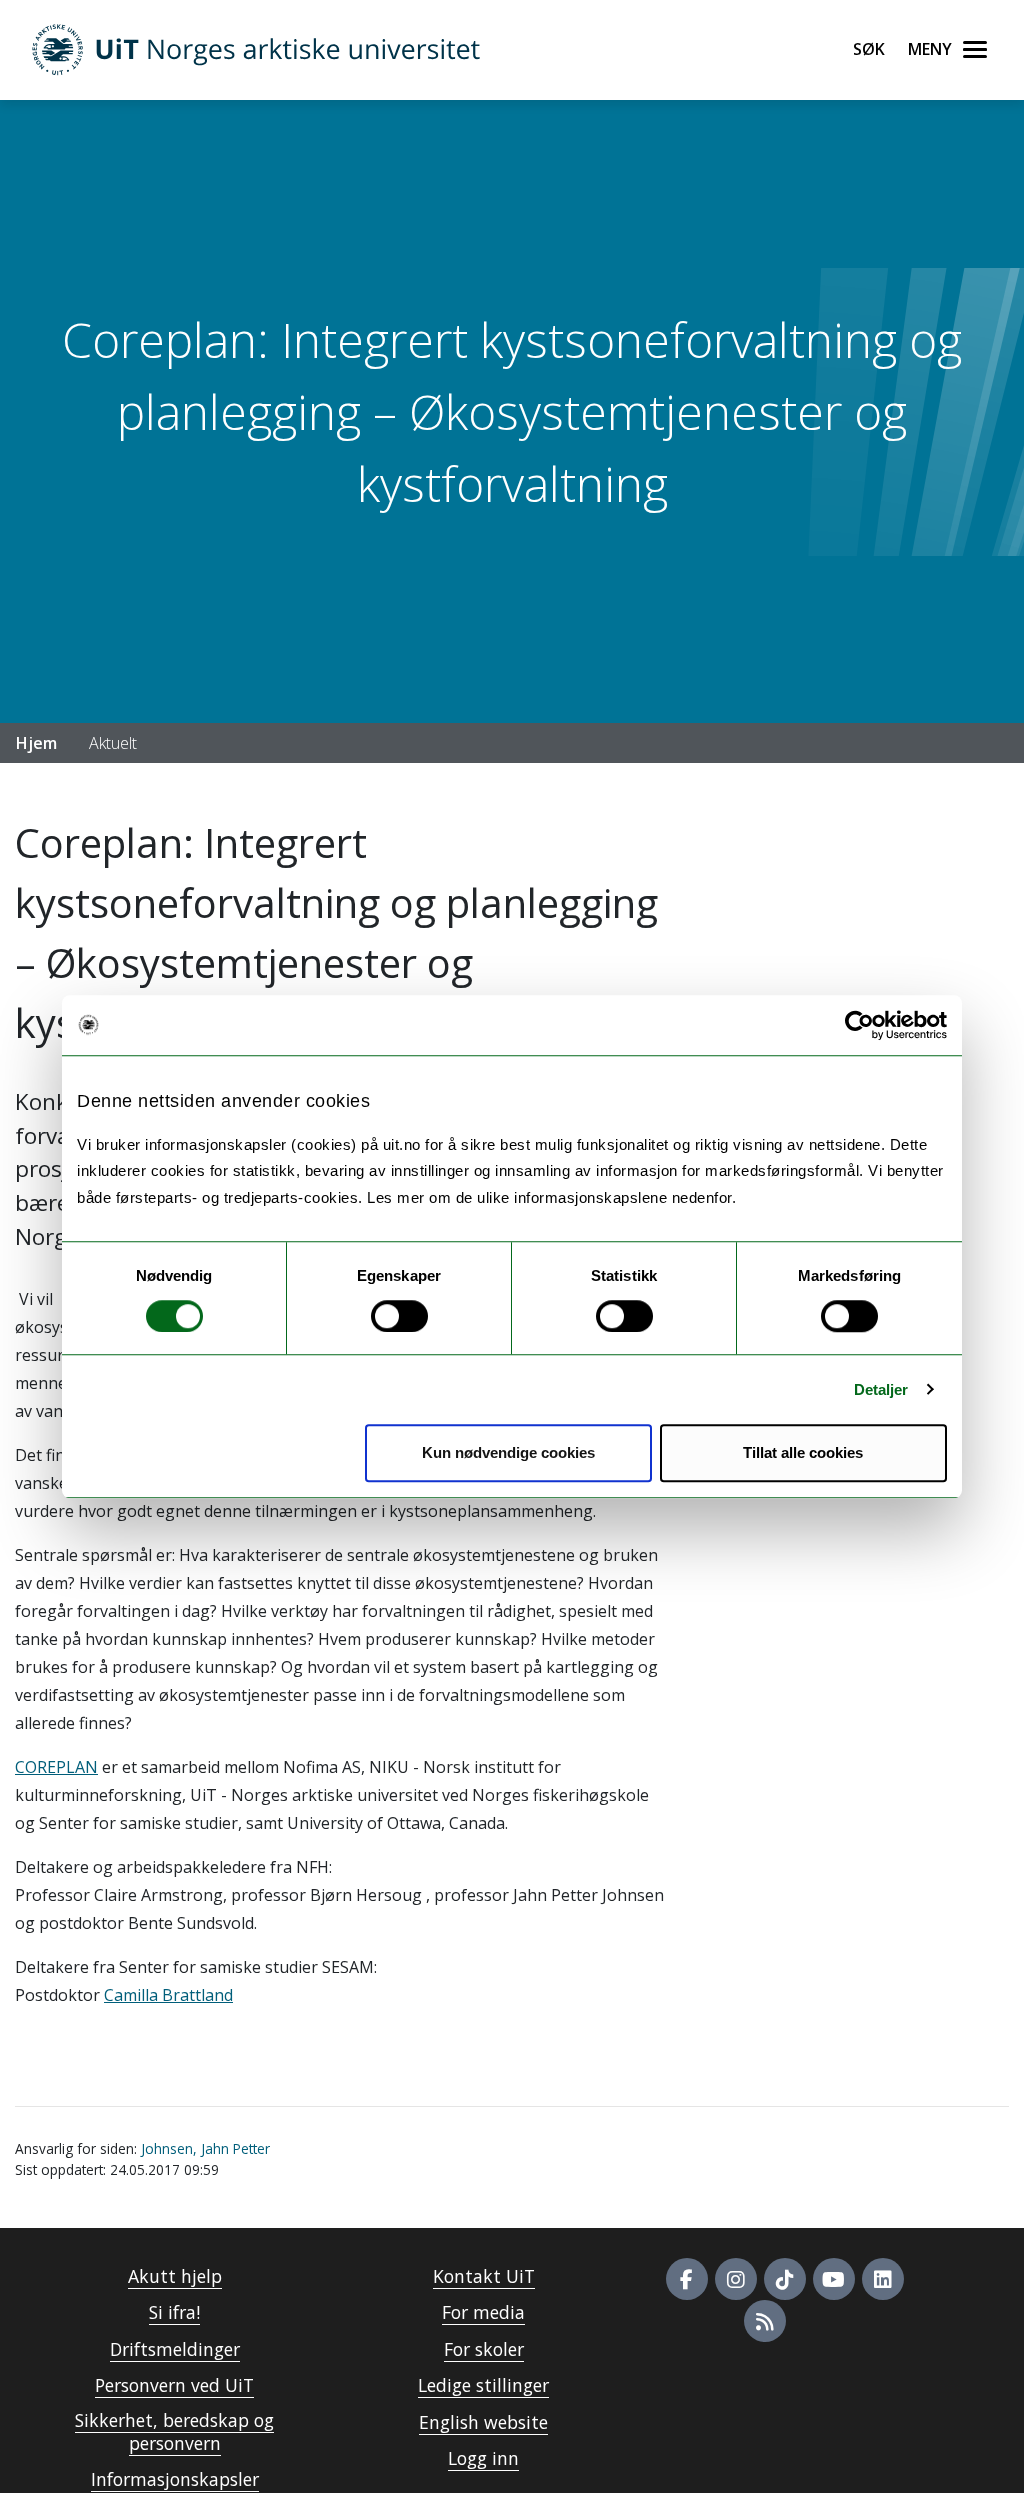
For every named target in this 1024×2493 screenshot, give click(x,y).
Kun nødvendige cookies (508, 1452)
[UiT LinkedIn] (883, 2279)
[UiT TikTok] (785, 2279)
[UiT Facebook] (687, 2279)
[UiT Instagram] (736, 2279)
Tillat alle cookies (803, 1452)
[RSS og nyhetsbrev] (765, 2321)
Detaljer (881, 1389)
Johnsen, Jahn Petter (205, 2148)
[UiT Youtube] (834, 2279)
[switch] (399, 1316)
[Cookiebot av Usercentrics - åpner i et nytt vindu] (859, 1025)
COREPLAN (56, 1767)
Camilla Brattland (168, 1995)
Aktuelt (113, 743)
